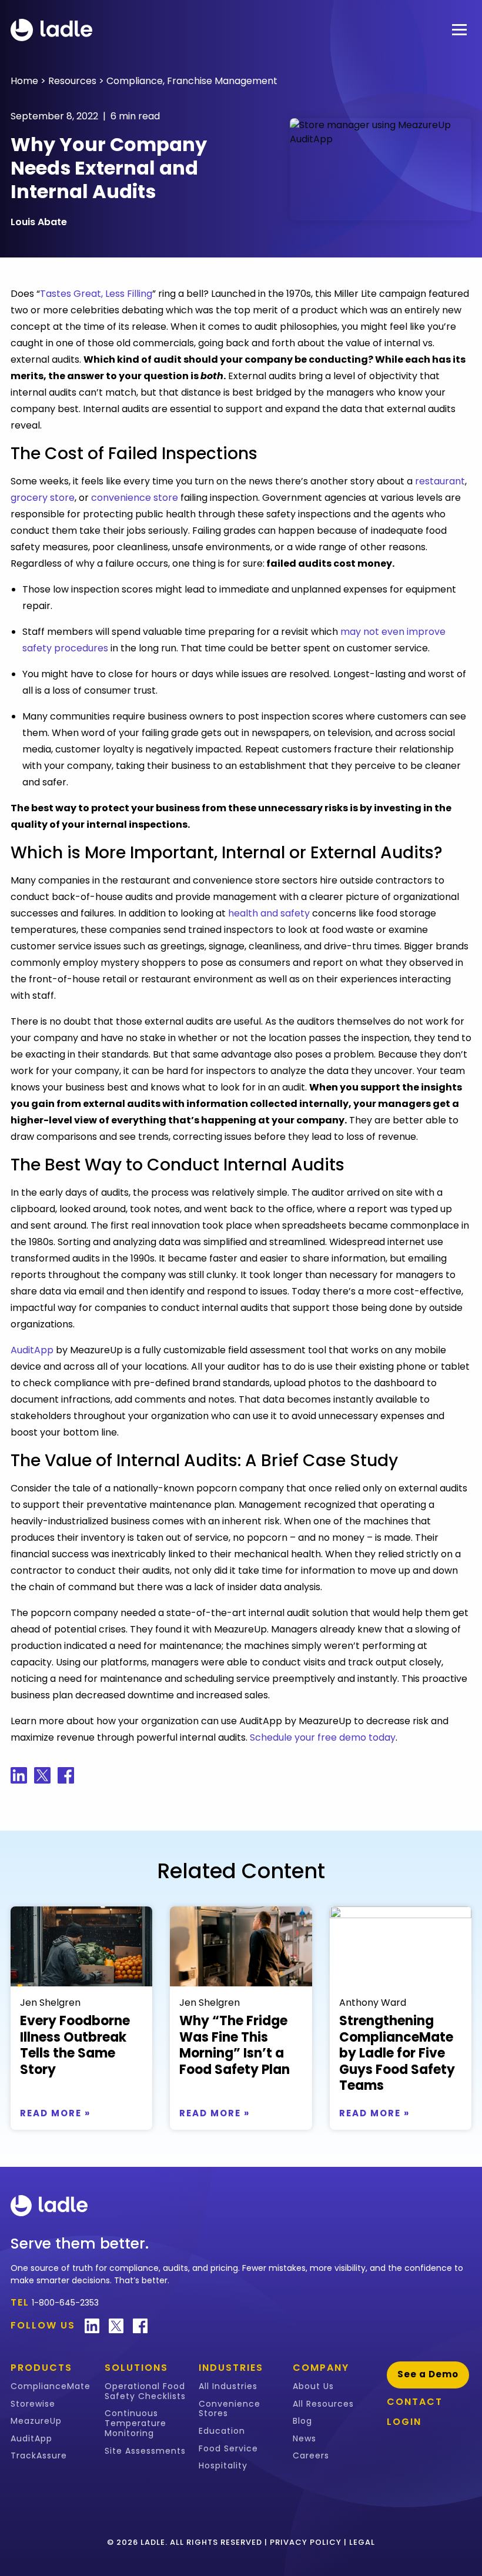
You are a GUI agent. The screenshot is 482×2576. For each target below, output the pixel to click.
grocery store (43, 498)
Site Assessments (145, 2451)
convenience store (135, 498)
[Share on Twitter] (42, 1775)
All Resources (323, 2404)
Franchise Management (222, 81)
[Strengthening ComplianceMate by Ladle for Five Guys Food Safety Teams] (401, 1946)
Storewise (33, 2404)
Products (41, 2368)
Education (222, 2431)
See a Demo (428, 2374)
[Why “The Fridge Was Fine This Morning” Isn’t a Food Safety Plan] (241, 1946)
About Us (313, 2386)
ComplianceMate (51, 2386)
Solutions (136, 2368)
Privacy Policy (306, 2542)
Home (24, 81)
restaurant (440, 481)
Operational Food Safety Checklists (145, 2391)
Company (321, 2368)
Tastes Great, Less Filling (96, 294)
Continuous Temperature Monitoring (135, 2423)
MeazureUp (36, 2421)
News (304, 2439)
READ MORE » (55, 2113)
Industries (231, 2368)
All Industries (228, 2386)
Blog (302, 2421)
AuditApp (32, 1350)
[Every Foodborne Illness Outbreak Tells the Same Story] (81, 1946)
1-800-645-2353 (65, 2303)
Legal (362, 2542)
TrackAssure (39, 2456)
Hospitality (223, 2466)
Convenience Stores (230, 2409)
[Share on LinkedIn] (19, 1775)
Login (404, 2422)
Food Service (228, 2449)
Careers (311, 2456)
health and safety (269, 913)
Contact (415, 2402)
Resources (72, 81)
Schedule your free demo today (323, 1737)
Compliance (135, 81)
